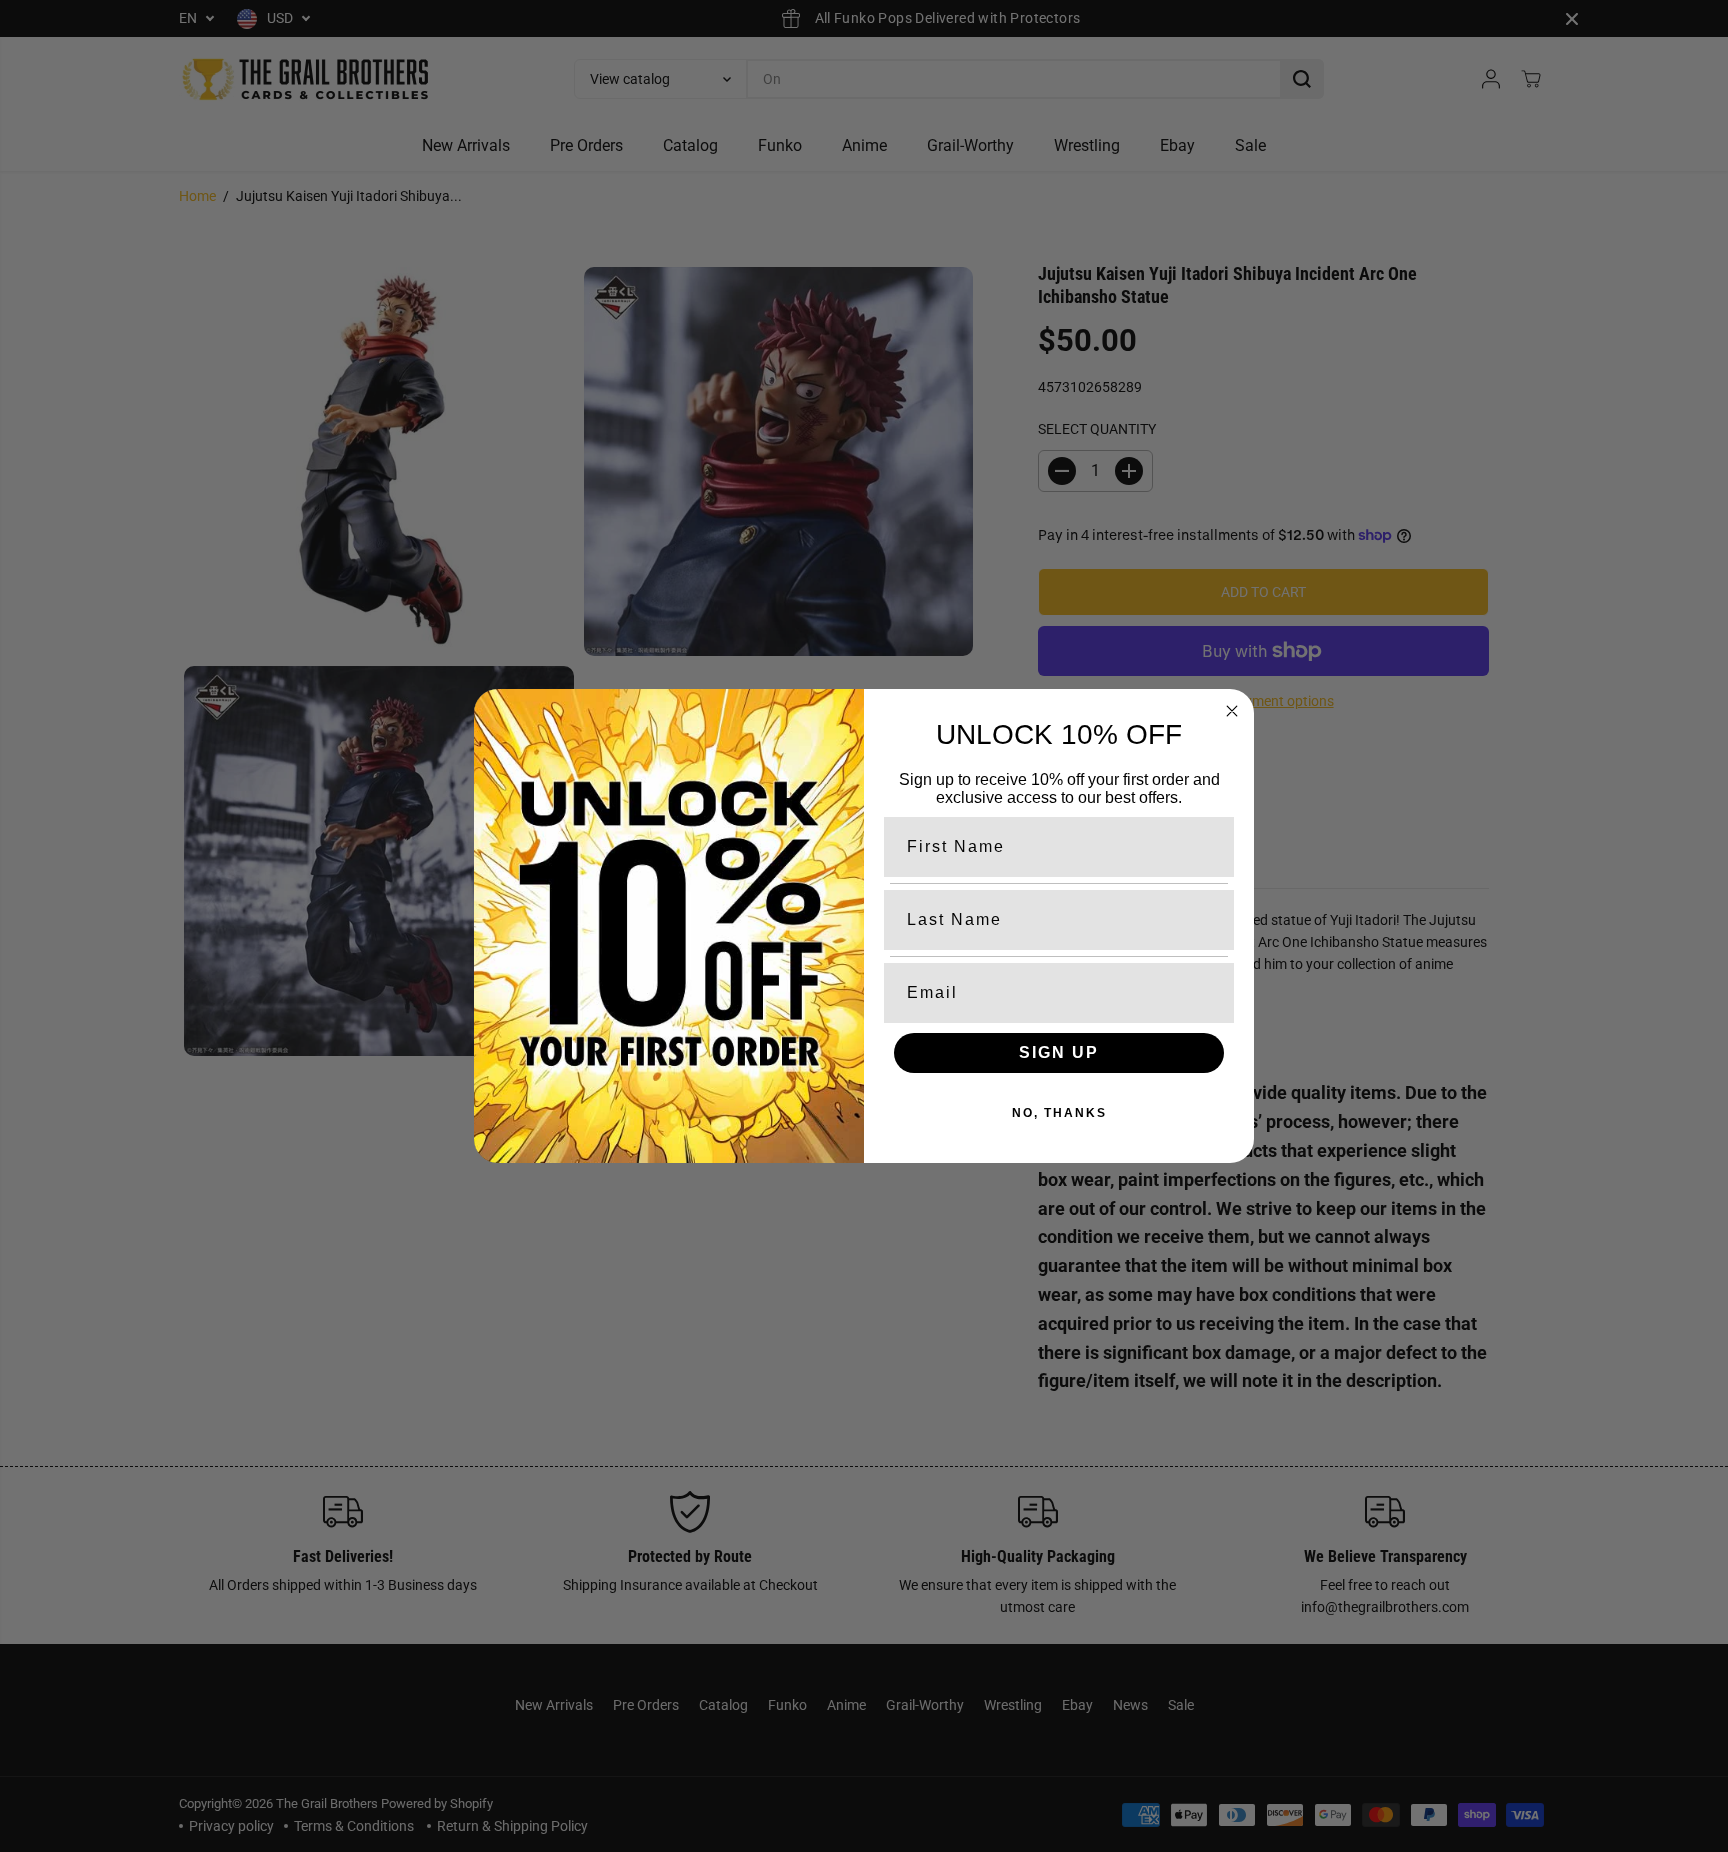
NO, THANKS (1059, 1113)
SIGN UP (1059, 1052)
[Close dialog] (1232, 711)
